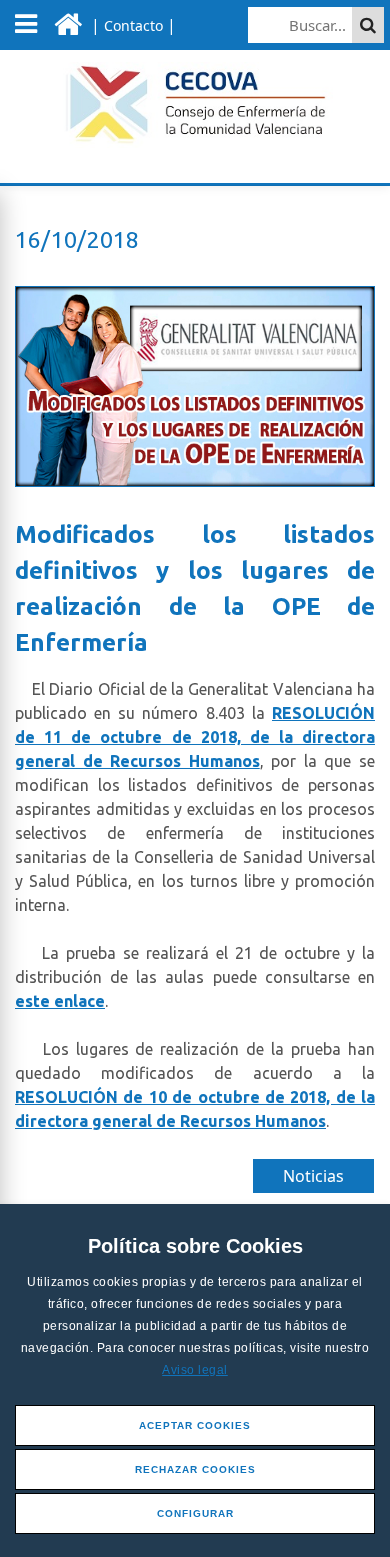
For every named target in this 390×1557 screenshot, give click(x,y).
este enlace (60, 1001)
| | (131, 25)
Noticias (313, 1176)
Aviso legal (195, 1370)
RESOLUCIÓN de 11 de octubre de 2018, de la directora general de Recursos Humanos (195, 737)
